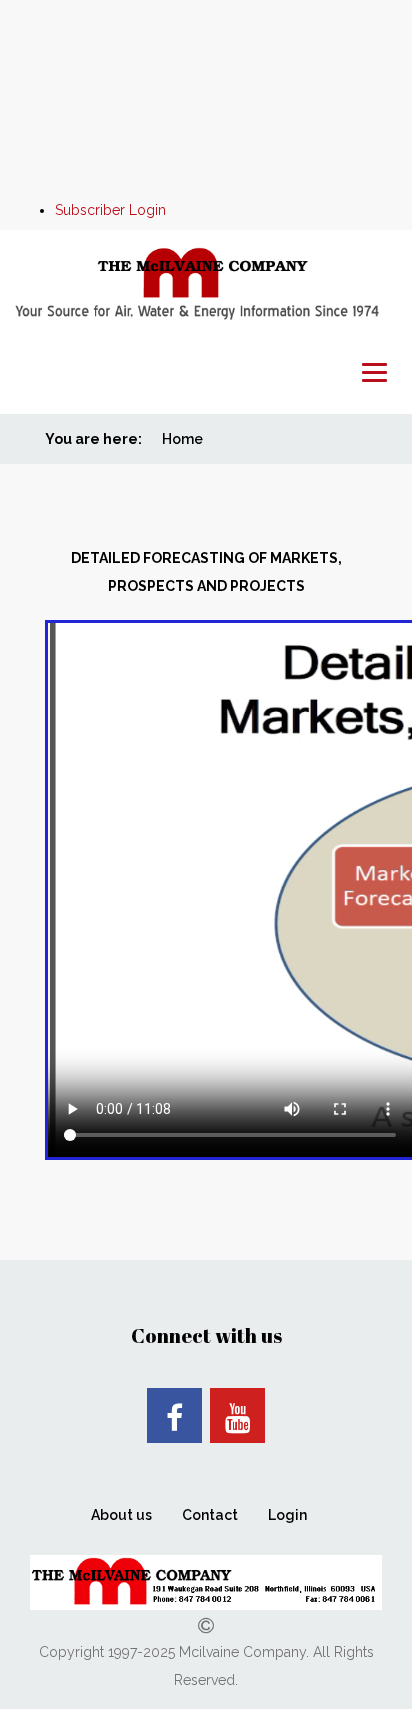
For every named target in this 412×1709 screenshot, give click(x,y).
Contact (210, 1515)
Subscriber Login (110, 210)
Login (287, 1515)
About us (121, 1515)
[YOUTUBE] (237, 1415)
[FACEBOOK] (174, 1415)
